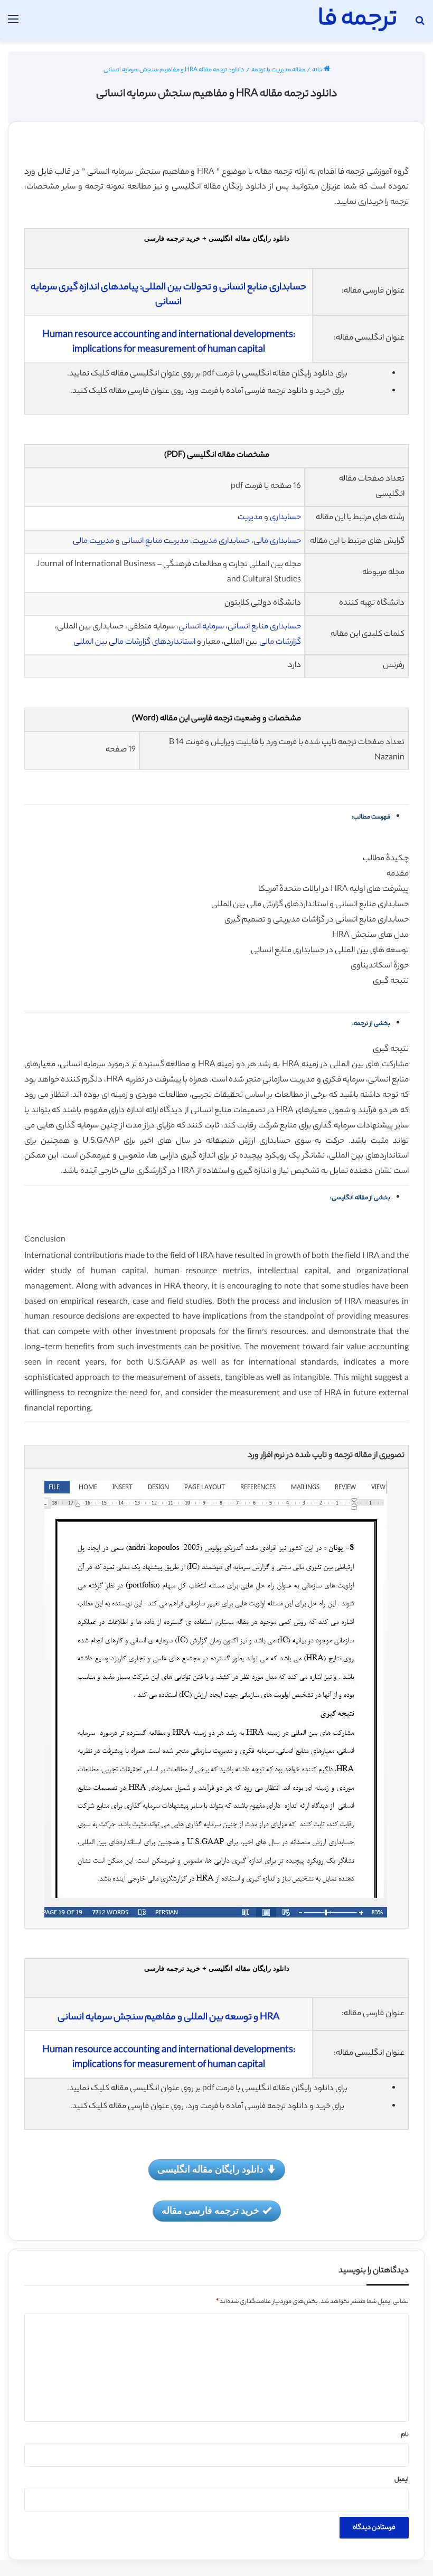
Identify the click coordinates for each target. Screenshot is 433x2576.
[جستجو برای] (420, 25)
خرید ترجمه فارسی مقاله (210, 2210)
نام (405, 2435)
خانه (318, 70)
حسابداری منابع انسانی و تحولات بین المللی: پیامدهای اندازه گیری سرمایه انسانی (168, 295)
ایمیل (402, 2480)
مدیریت (250, 518)
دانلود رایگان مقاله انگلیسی (210, 2169)
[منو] (13, 25)
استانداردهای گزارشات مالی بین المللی (134, 642)
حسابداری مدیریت (221, 542)
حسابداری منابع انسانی (264, 627)
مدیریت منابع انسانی (156, 542)
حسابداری (285, 518)
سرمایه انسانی (201, 627)
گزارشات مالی (280, 642)
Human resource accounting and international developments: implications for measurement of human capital (169, 343)
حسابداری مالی (277, 542)
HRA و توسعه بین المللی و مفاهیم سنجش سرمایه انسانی (168, 2018)
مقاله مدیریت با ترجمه (278, 70)
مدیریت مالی (93, 542)
